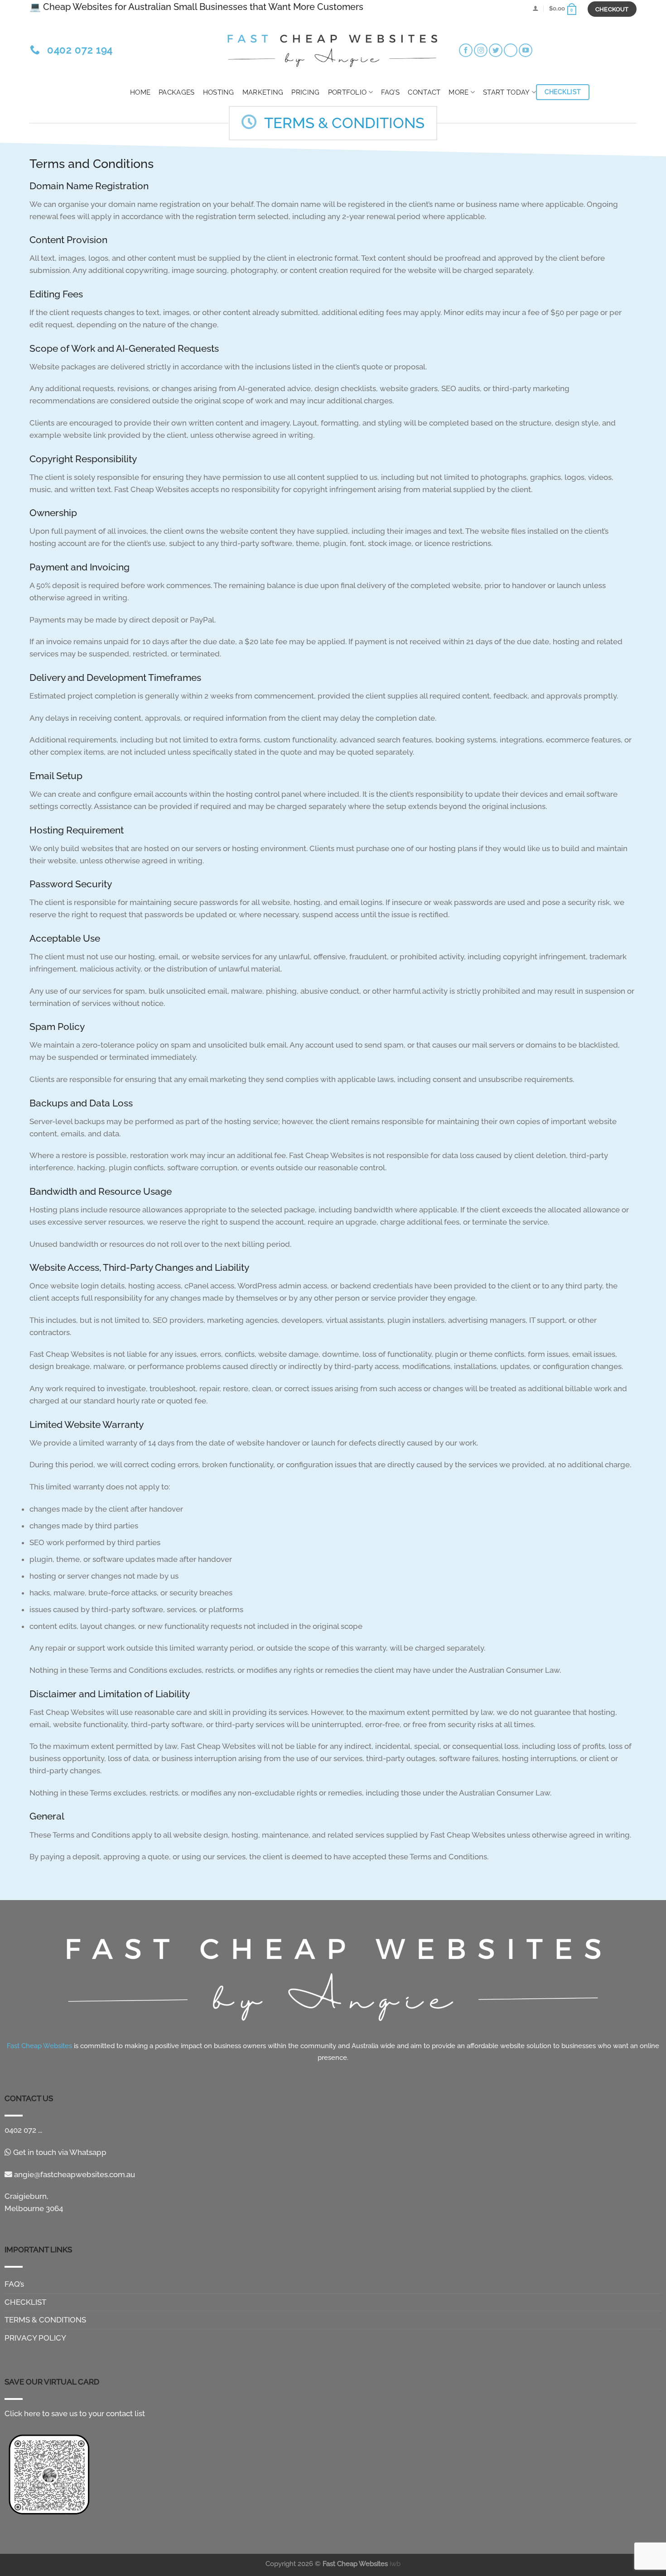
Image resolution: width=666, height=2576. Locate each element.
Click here (22, 2413)
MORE (458, 92)
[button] (535, 8)
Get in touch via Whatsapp (59, 2152)
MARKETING (263, 92)
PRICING (305, 92)
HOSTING (219, 92)
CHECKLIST (25, 2302)
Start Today (506, 92)
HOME (140, 92)
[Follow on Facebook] (466, 50)
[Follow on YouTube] (526, 50)
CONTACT (424, 92)
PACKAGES (176, 92)
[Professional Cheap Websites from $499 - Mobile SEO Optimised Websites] (333, 48)
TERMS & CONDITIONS (45, 2320)
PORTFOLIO (347, 92)
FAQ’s (391, 92)
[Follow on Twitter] (496, 50)
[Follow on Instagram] (481, 50)
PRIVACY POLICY (35, 2338)
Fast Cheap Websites (355, 2564)
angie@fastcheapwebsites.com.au (74, 2174)
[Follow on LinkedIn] (511, 50)
